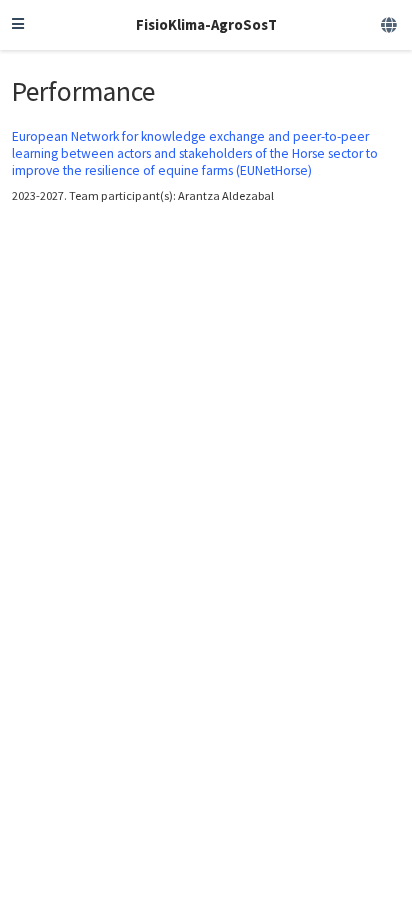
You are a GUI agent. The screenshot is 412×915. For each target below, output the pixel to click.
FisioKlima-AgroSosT (206, 24)
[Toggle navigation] (18, 25)
